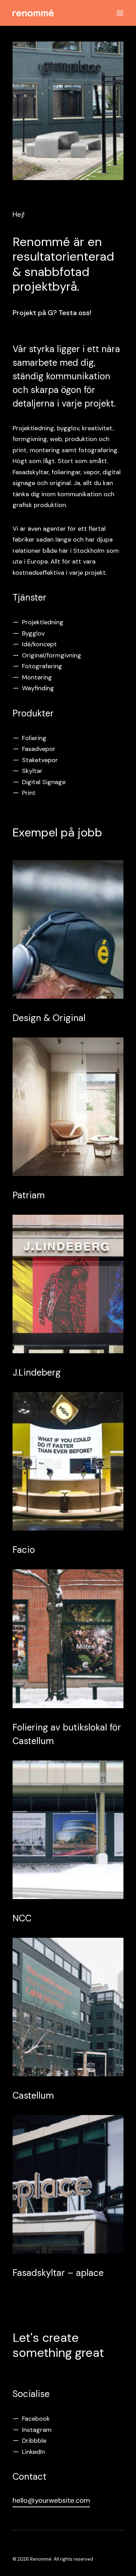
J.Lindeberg (37, 1372)
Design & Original (49, 1018)
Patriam (29, 1195)
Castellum (33, 2095)
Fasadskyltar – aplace (58, 2273)
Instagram (37, 2430)
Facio (24, 1550)
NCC (22, 1918)
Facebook (36, 2419)
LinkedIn (33, 2452)
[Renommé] (33, 13)
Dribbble (34, 2441)
